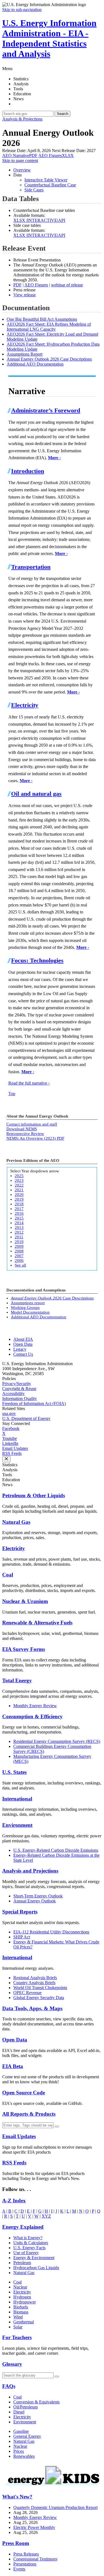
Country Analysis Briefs (34, 1983)
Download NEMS (22, 1129)
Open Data (23, 1344)
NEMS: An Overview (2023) (35, 1138)
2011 (19, 1237)
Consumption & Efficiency (32, 1716)
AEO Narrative (20, 156)
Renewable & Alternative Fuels (37, 1623)
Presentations (25, 2564)
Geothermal (24, 2322)
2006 (19, 1260)
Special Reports (20, 1912)
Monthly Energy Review (35, 1706)
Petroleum (22, 2263)
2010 (19, 1242)
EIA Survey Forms (24, 1649)
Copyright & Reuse (19, 1389)
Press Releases (26, 2554)
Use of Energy (26, 2253)
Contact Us (23, 1354)
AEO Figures (56, 156)
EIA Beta (13, 2066)
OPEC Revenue (27, 1993)
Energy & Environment (34, 2258)
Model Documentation (30, 1312)
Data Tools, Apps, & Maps (32, 2008)
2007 (19, 1256)
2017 (19, 1209)
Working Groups (25, 1308)
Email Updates (15, 1448)
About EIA (23, 1339)
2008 (19, 1251)
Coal (8, 1575)
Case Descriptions (52, 1298)
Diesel (19, 2412)
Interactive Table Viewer (46, 180)
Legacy (20, 1349)
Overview (22, 170)
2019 (19, 1199)
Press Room (16, 2543)
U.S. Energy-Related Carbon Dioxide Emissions (56, 1850)
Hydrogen (22, 2297)
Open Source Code (24, 2093)
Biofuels (21, 2307)
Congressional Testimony (35, 2559)
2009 (19, 1246)
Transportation (31, 567)
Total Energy (17, 1680)
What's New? (17, 2497)
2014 (19, 1223)
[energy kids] (52, 2486)
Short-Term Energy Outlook (38, 1896)
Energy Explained (23, 2227)
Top (12, 1094)
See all (20, 1265)
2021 (19, 1190)
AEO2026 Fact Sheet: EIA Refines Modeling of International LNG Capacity (49, 327)
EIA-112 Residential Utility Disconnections (51, 1932)
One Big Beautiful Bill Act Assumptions (42, 319)
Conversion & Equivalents (36, 2402)
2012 (19, 1232)
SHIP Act (22, 1937)
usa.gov (9, 1413)
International (17, 1799)
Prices (19, 2451)
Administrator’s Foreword (46, 410)
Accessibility (13, 1394)
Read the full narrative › (29, 1083)
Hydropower (25, 2302)
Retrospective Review (25, 1134)
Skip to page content (20, 160)
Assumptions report (28, 1303)
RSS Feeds (12, 1453)
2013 (19, 1227)
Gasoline (21, 2431)
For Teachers (17, 2337)
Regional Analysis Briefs (35, 1978)
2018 (19, 1204)
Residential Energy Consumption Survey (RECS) (57, 1741)
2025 (19, 1176)
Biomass (21, 2312)
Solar (18, 2327)
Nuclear (20, 2287)
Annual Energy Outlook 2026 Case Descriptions (49, 359)
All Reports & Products (29, 2114)
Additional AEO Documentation (35, 364)
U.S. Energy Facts (29, 2248)
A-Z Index (14, 2201)
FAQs (9, 2386)
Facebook (11, 1428)
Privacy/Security (17, 1384)
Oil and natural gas (36, 794)
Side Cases (34, 190)
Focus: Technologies (37, 960)
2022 (19, 1185)
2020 (19, 1195)
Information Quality (20, 1399)
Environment (17, 1825)
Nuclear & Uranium (25, 1601)
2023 (19, 1180)
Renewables (24, 2456)
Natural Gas (16, 1522)
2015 (19, 1218)
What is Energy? (28, 2238)
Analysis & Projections (22, 119)
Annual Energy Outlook (35, 1901)
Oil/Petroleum (26, 2407)
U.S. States (14, 1772)
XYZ (46, 2216)
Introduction (28, 471)
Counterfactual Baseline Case (50, 185)
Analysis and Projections (30, 1871)
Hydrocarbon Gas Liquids (36, 2268)
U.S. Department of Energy (26, 1418)
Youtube (10, 1438)
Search (63, 114)
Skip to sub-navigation (22, 10)
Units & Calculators (31, 2243)
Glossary (12, 2364)
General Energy (27, 2436)
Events (19, 2569)
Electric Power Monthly (34, 2527)
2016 (19, 1213)
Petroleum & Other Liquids (34, 1495)
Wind (18, 2317)
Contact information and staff (32, 1124)
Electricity (25, 705)
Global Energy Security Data (39, 1998)
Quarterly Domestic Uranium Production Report (55, 2507)
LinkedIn (10, 1443)
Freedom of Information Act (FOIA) (34, 1403)
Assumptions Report (25, 354)
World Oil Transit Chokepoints (40, 1988)
